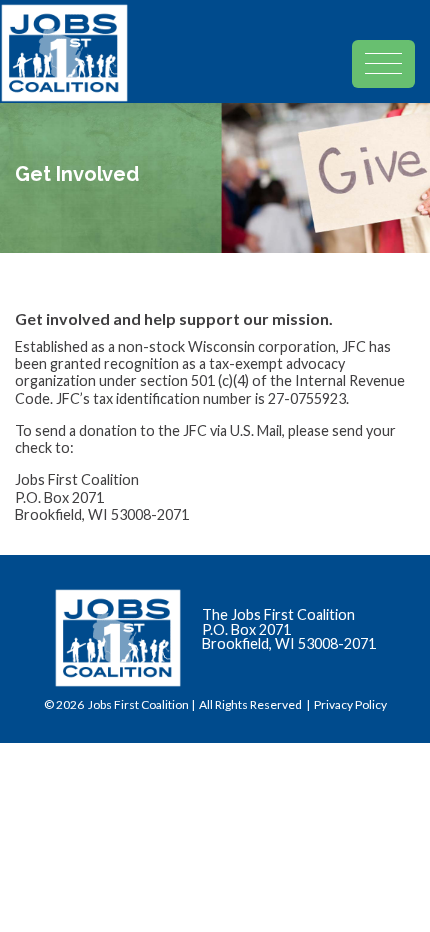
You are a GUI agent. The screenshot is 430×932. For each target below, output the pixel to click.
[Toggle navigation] (391, 44)
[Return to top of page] (395, 897)
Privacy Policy (350, 704)
